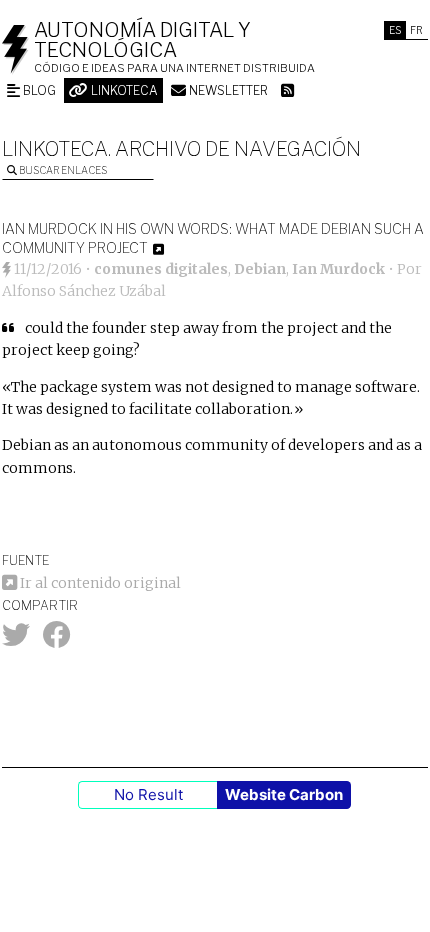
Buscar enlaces (62, 170)
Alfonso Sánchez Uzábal (84, 291)
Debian (260, 269)
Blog (38, 90)
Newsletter (227, 90)
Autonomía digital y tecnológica (142, 40)
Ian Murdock (338, 269)
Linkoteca (123, 90)
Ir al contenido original (99, 583)
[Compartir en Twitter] (16, 640)
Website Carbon (284, 794)
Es (395, 30)
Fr (416, 30)
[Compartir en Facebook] (57, 640)
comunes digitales (161, 269)
